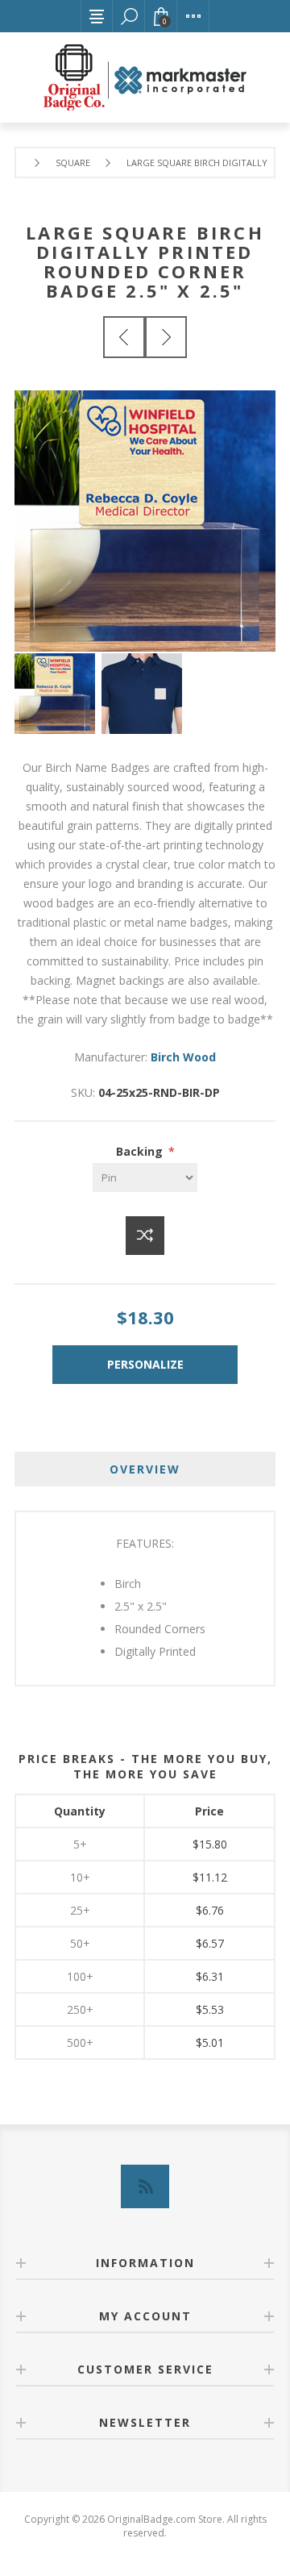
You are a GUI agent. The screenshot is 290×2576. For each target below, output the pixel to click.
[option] (58, 694)
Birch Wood (183, 1057)
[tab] (145, 1469)
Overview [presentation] (145, 1469)
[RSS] (145, 2186)
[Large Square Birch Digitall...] (166, 337)
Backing (141, 1151)
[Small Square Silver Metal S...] (124, 337)
